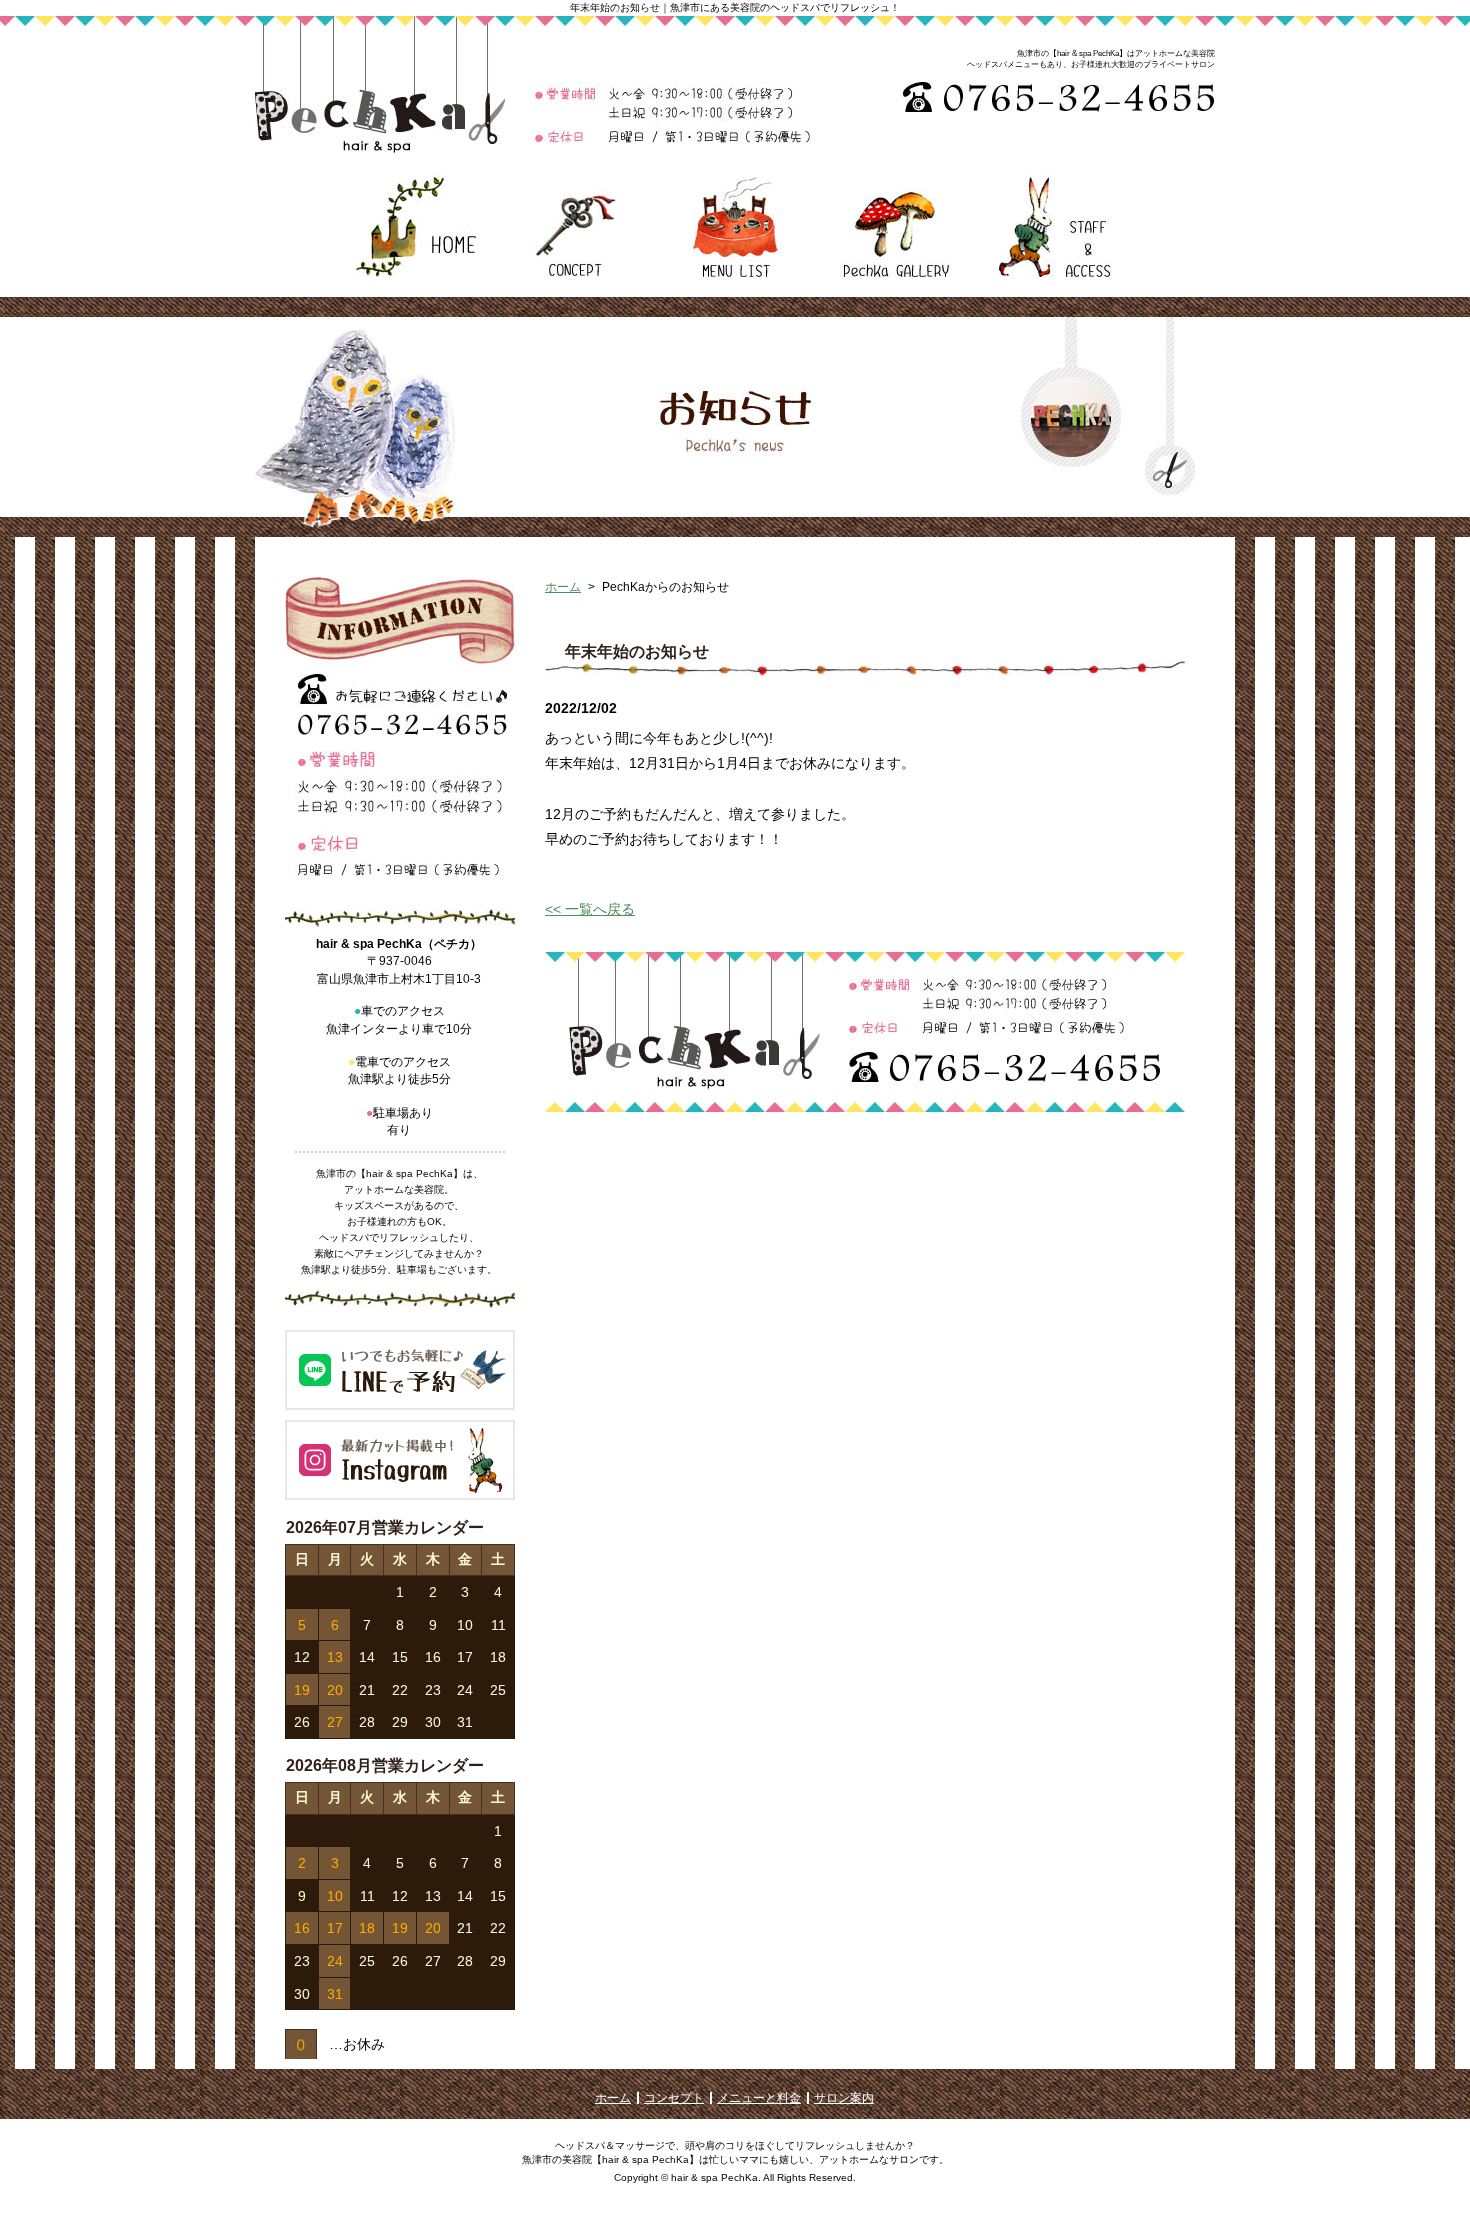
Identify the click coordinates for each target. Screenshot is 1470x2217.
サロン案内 (844, 2098)
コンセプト (674, 2098)
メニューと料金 (759, 2098)
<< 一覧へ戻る (590, 909)
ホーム (563, 587)
